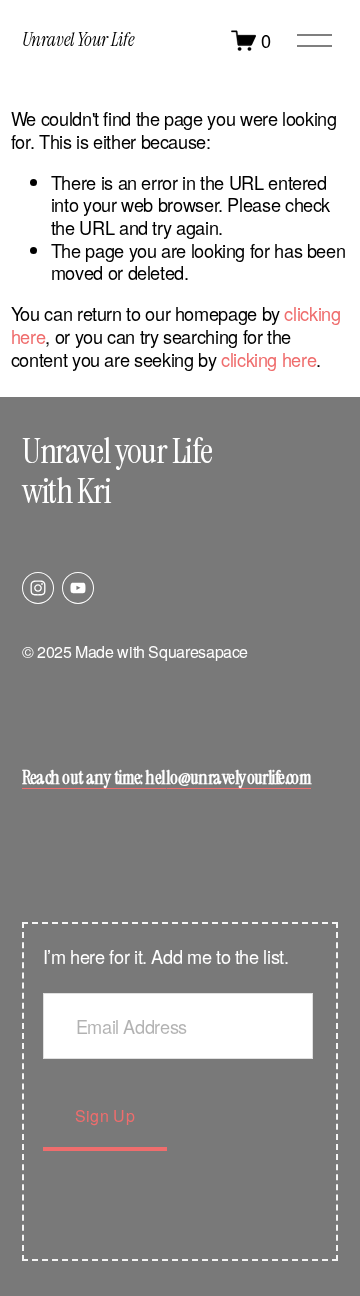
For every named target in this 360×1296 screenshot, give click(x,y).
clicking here (268, 359)
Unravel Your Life (78, 39)
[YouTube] (78, 588)
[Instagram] (38, 588)
